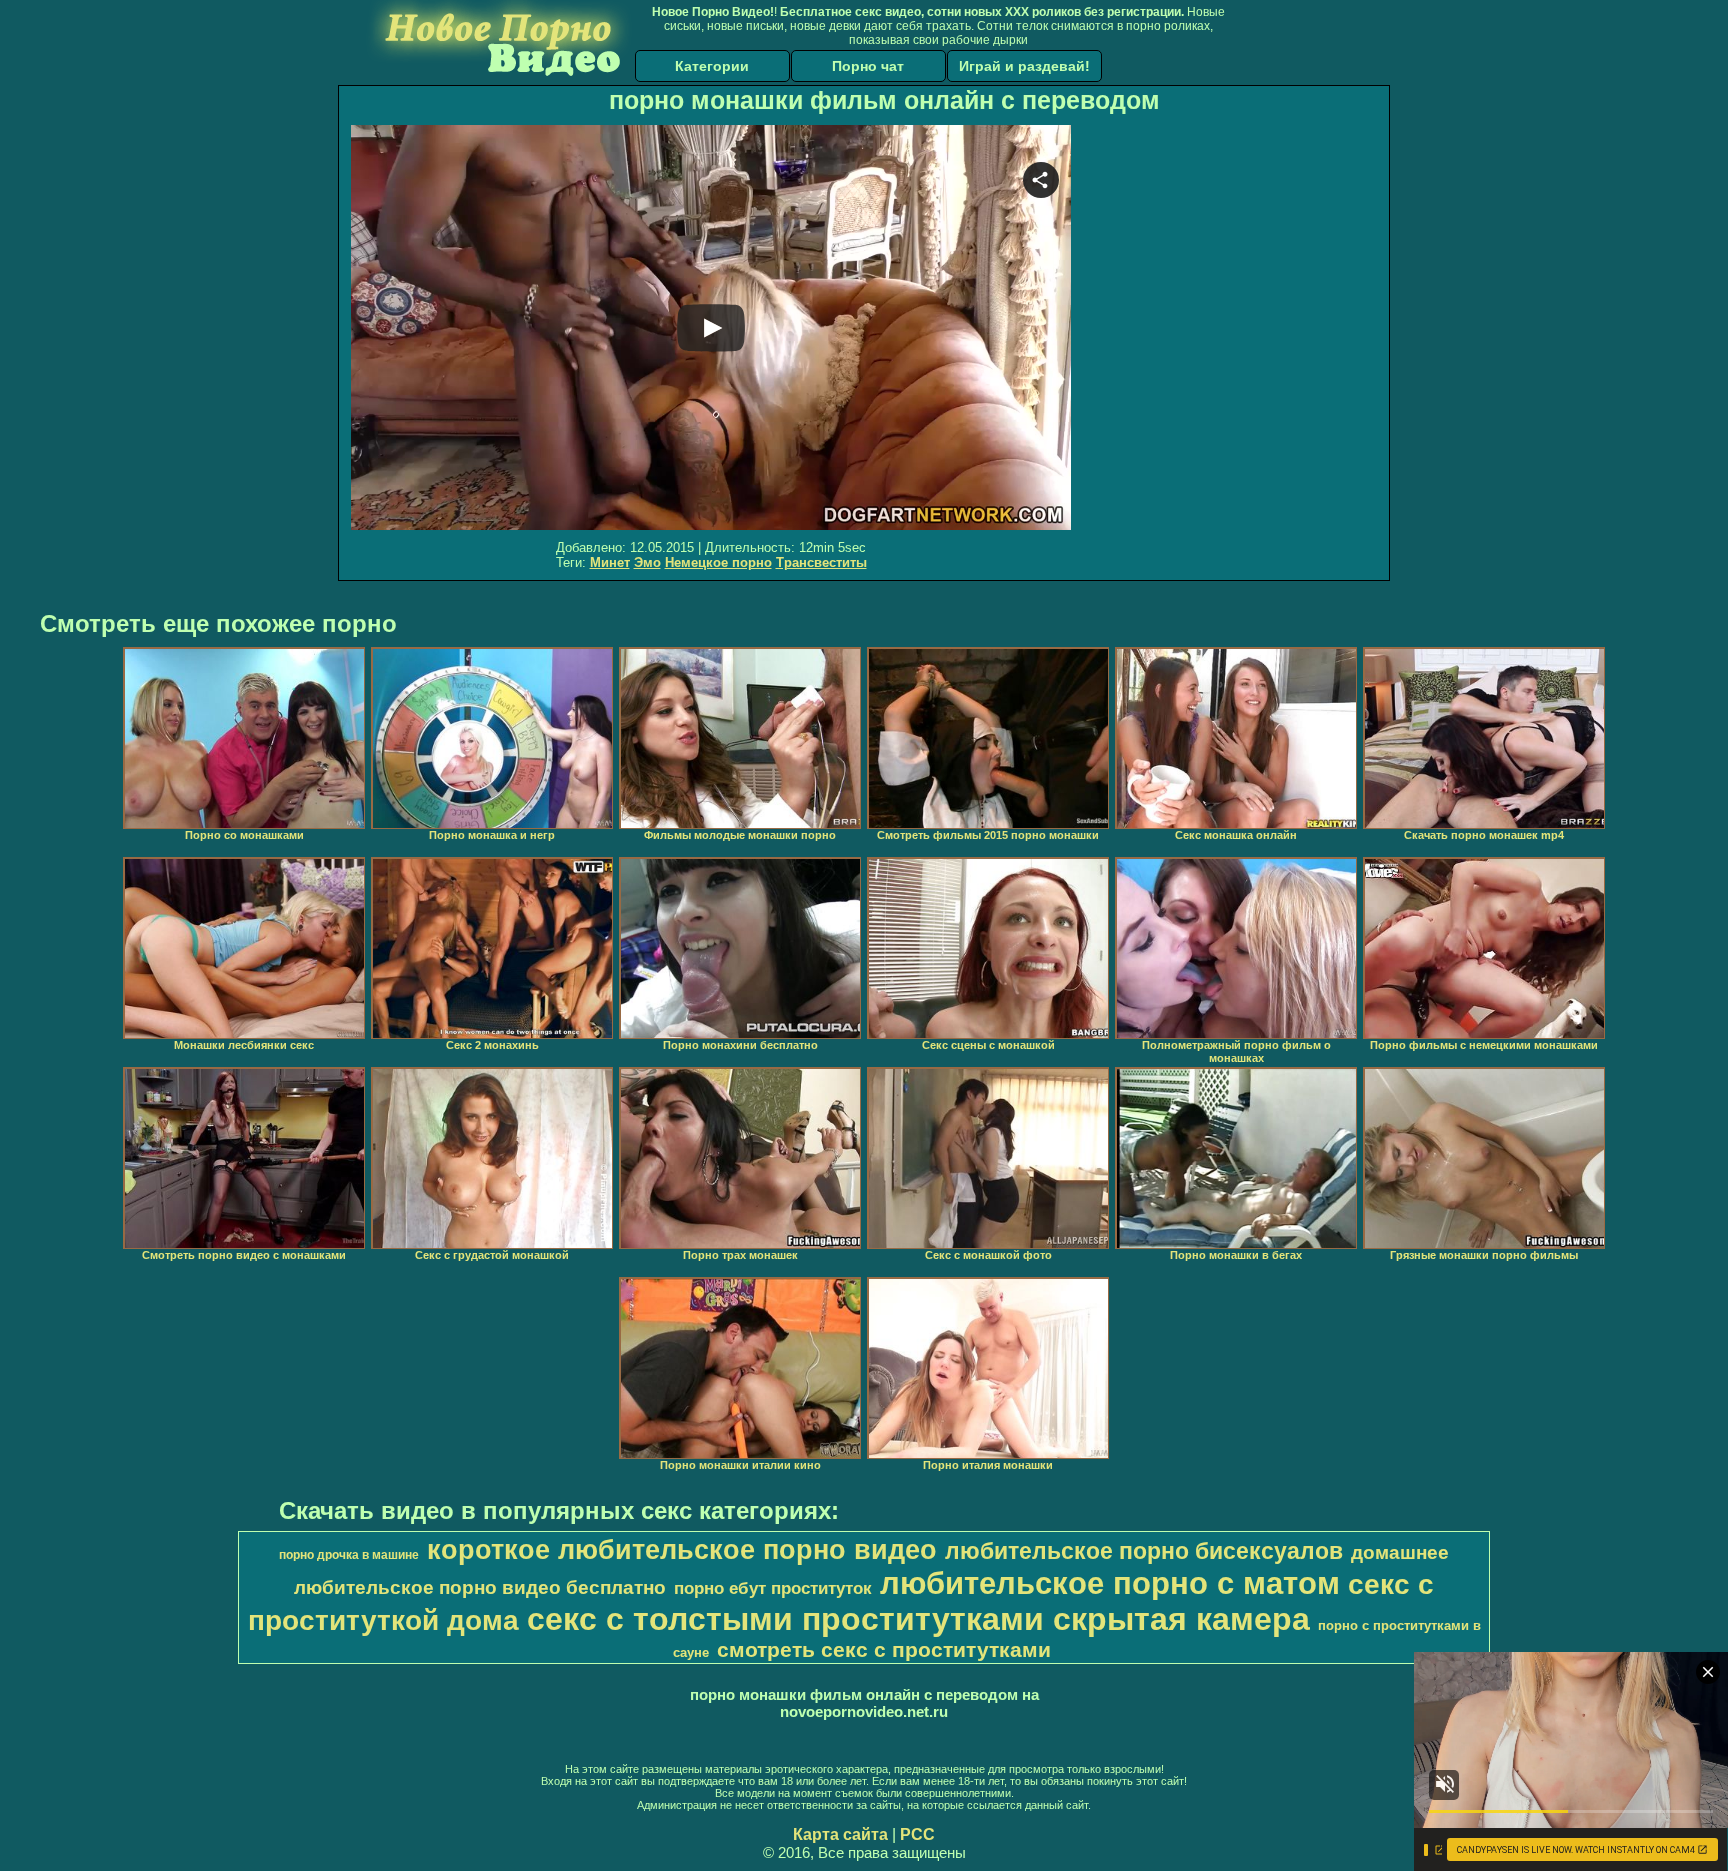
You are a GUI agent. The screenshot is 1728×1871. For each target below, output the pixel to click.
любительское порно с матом (1110, 1583)
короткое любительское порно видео (682, 1550)
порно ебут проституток (773, 1588)
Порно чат (868, 66)
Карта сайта (840, 1834)
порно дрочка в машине (349, 1555)
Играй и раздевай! (1024, 66)
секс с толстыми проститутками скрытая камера (918, 1619)
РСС (917, 1834)
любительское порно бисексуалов (1144, 1551)
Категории (712, 66)
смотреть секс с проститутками (884, 1650)
